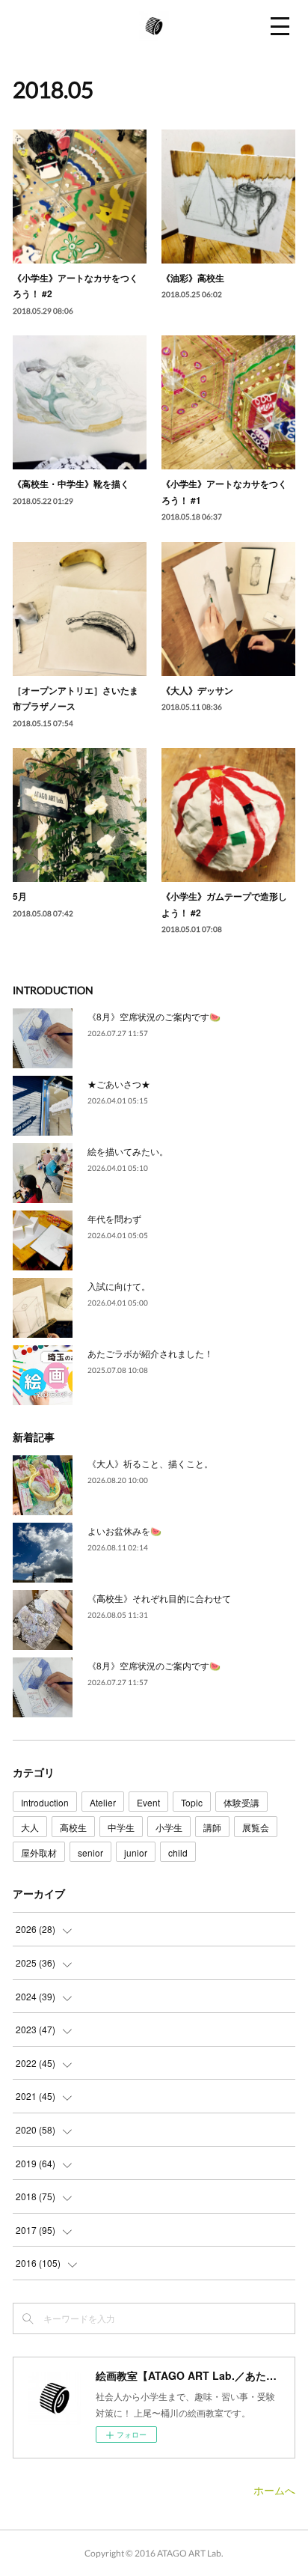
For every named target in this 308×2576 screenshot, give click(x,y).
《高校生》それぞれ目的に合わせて (159, 1598)
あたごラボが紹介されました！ (150, 1353)
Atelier (103, 1802)
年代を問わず (114, 1218)
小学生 (169, 1827)
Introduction (45, 1802)
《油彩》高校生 (193, 278)
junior (136, 1852)
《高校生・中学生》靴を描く (71, 484)
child (178, 1852)
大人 (30, 1827)
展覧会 (256, 1827)
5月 (20, 896)
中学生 (121, 1827)
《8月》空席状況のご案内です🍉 (154, 1016)
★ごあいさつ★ (119, 1084)
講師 (212, 1827)
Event (148, 1802)
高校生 (73, 1827)
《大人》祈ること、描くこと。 (150, 1463)
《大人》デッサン (197, 690)
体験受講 (241, 1802)
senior (90, 1852)
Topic (192, 1802)
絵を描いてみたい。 (128, 1151)
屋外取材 (39, 1852)
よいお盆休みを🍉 (124, 1531)
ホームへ (274, 2490)
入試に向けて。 (119, 1286)
